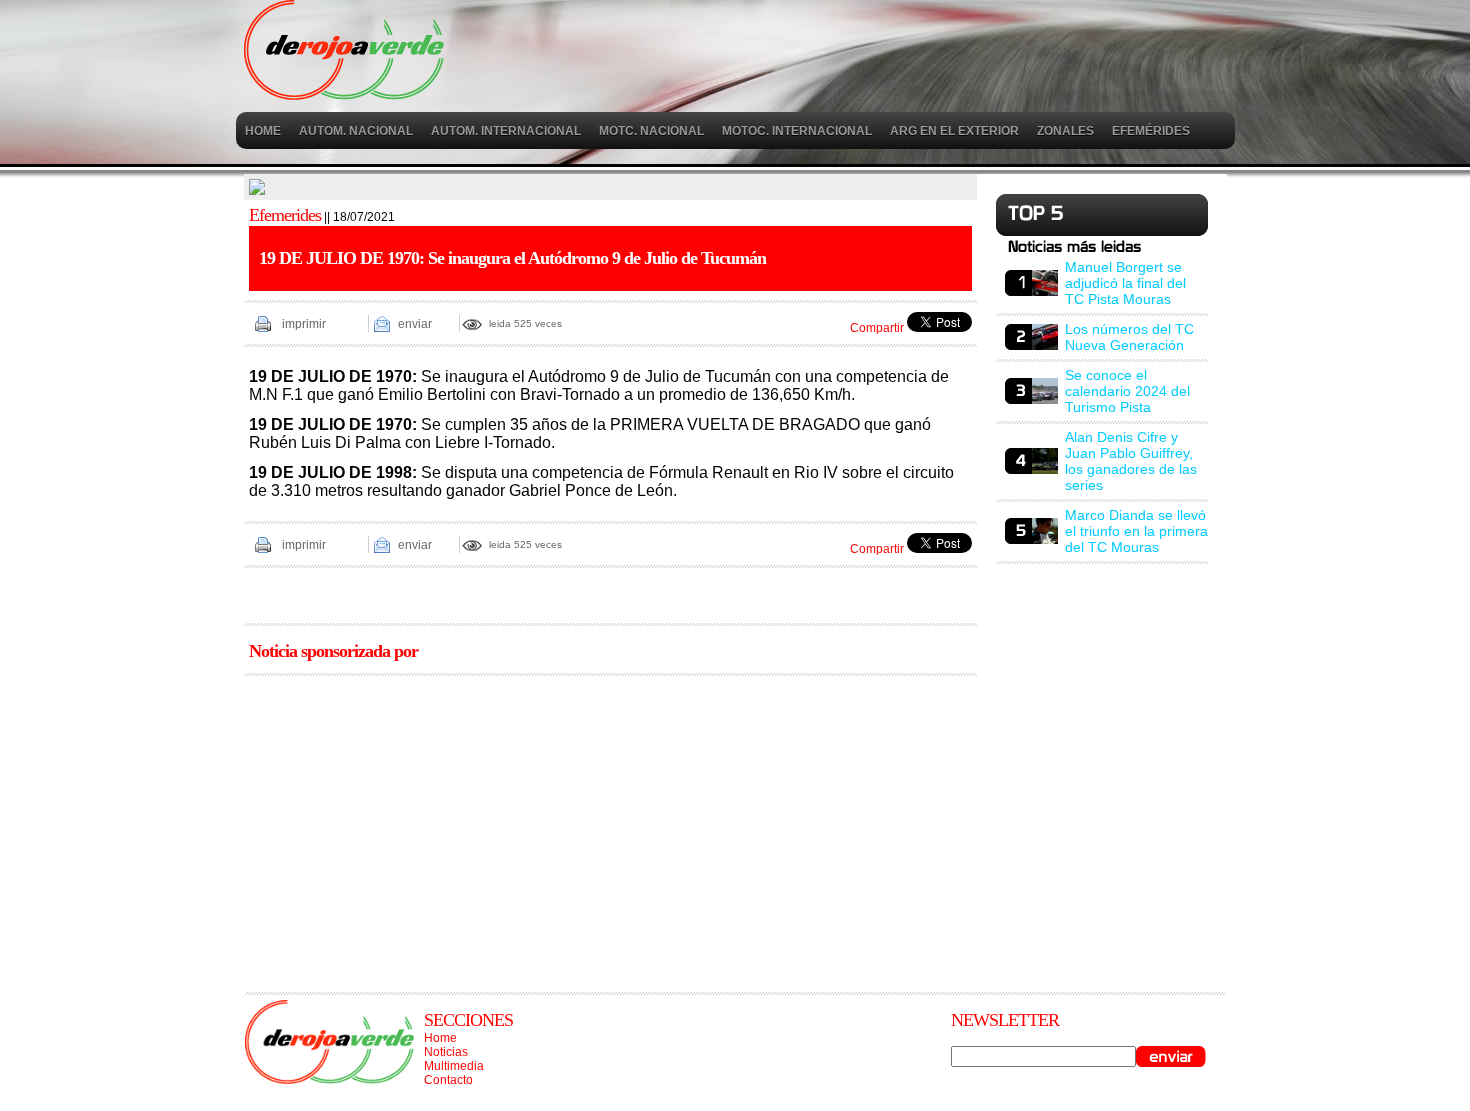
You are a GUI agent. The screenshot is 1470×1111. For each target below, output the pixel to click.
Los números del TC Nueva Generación (1129, 337)
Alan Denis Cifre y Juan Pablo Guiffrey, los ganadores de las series (1131, 461)
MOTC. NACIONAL (651, 131)
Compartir (877, 328)
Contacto (448, 1080)
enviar (415, 324)
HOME (263, 131)
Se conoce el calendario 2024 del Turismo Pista (1127, 391)
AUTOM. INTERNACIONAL (506, 131)
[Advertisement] (610, 827)
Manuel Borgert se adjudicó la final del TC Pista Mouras (1125, 283)
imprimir (304, 324)
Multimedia (454, 1066)
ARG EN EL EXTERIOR (954, 131)
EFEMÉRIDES (1151, 131)
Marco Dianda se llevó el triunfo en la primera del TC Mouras (1136, 531)
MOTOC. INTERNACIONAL (797, 131)
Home (440, 1038)
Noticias (446, 1052)
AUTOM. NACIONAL (356, 131)
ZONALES (1065, 131)
